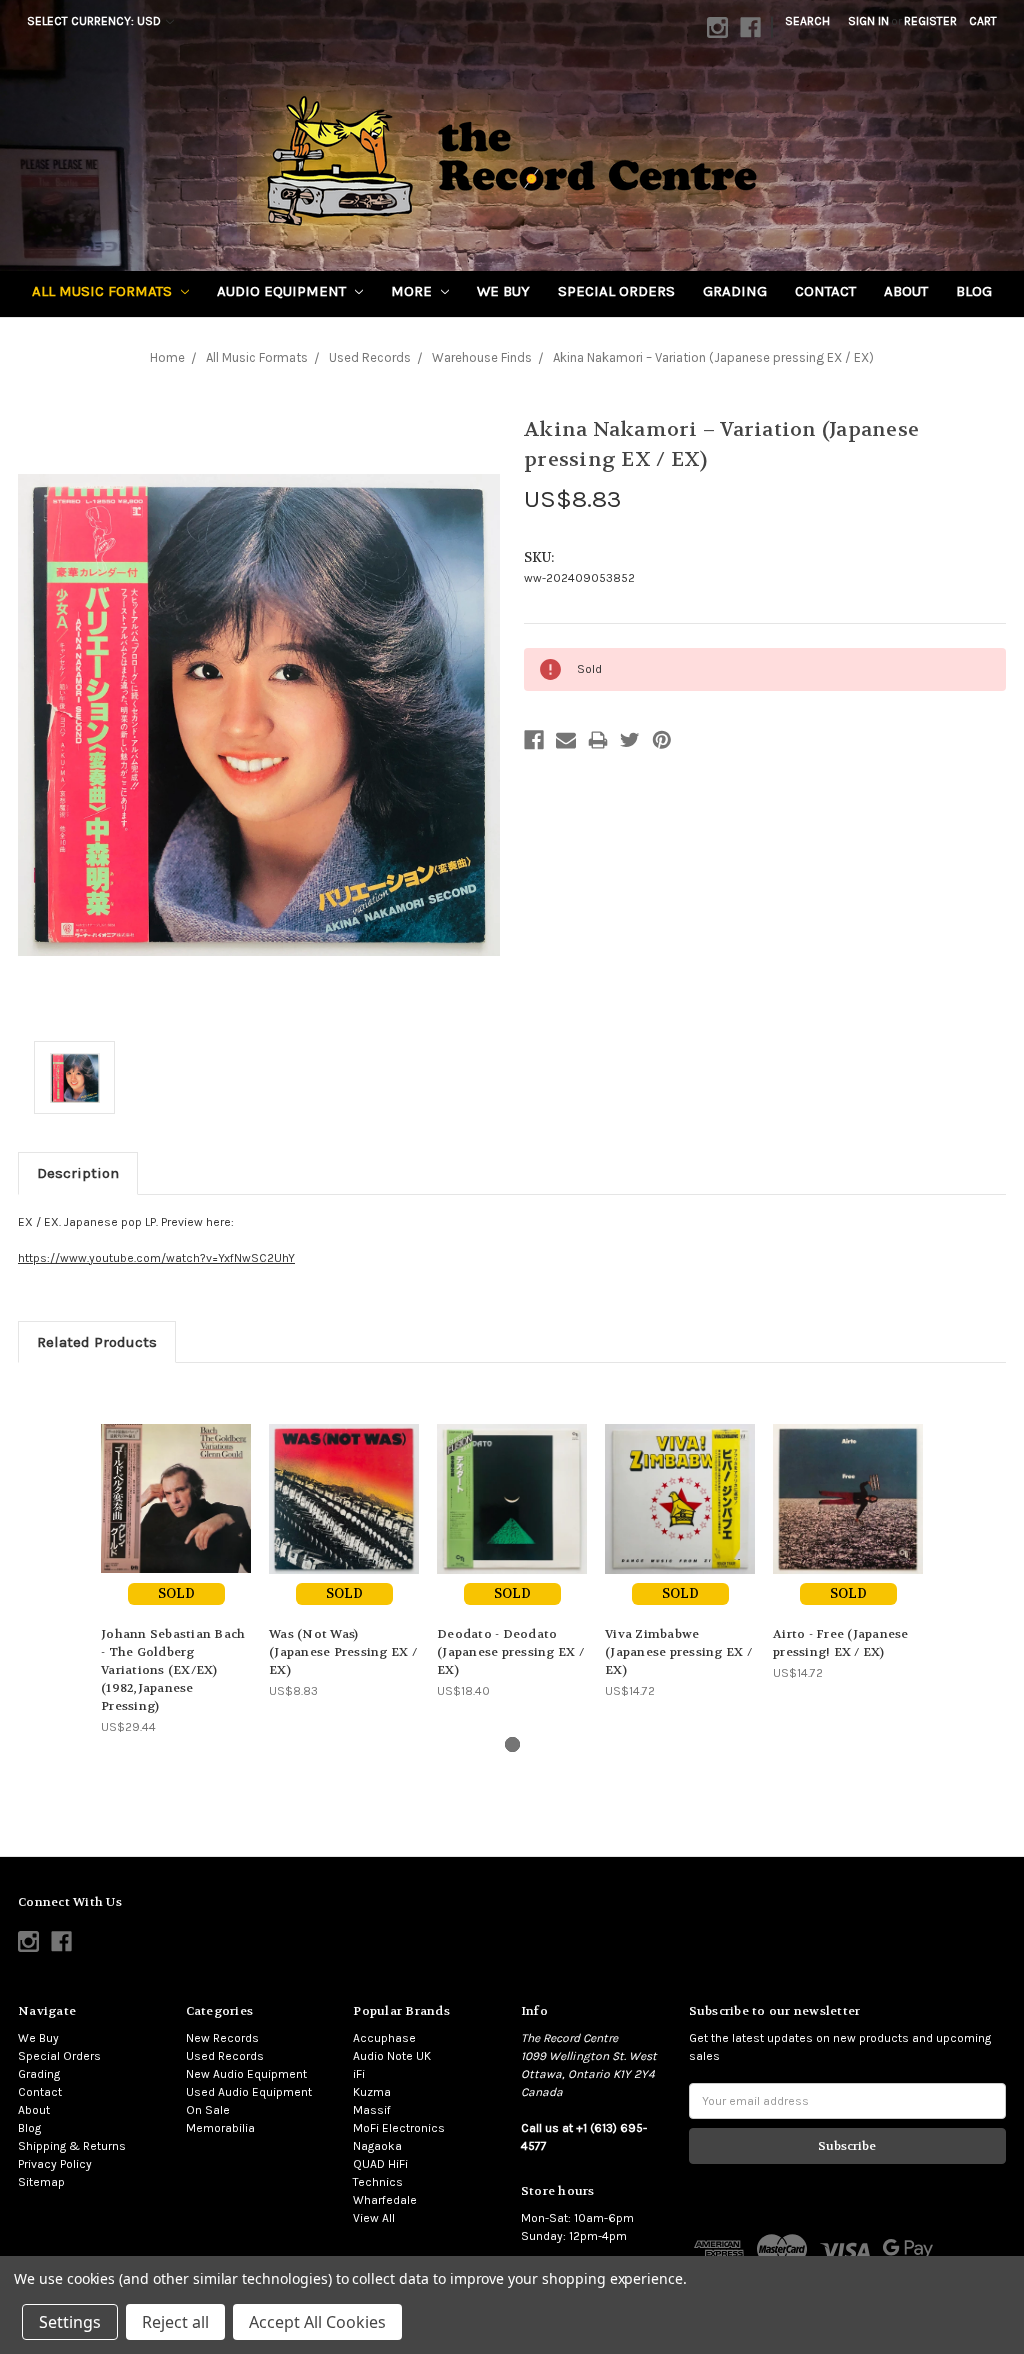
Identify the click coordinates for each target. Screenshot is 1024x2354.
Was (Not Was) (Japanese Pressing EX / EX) (343, 1652)
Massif (372, 2110)
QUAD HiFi (380, 2164)
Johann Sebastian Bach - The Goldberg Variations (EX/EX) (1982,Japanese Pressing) (173, 1670)
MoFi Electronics (399, 2128)
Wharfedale (385, 2200)
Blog (974, 291)
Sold (176, 1593)
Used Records (225, 2056)
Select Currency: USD (95, 21)
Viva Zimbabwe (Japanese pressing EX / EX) (678, 1652)
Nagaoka (377, 2146)
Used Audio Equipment (249, 2092)
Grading (735, 291)
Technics (378, 2182)
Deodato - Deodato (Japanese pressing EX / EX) (510, 1652)
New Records (222, 2038)
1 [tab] (512, 1744)
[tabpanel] (176, 1558)
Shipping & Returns (72, 2146)
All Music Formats (104, 291)
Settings (70, 2322)
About (906, 291)
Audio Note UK (392, 2056)
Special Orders (616, 291)
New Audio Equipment (246, 2074)
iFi (359, 2074)
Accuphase (384, 2038)
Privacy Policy (55, 2164)
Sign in (868, 21)
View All (374, 2218)
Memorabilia (220, 2128)
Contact (825, 291)
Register (930, 21)
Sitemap (41, 2182)
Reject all (175, 2322)
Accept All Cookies (317, 2322)
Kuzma (372, 2092)
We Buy (503, 291)
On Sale (208, 2110)
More (413, 291)
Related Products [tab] (97, 1342)
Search (807, 21)
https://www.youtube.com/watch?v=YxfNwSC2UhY (156, 1258)
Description (78, 1173)
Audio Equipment (283, 291)
